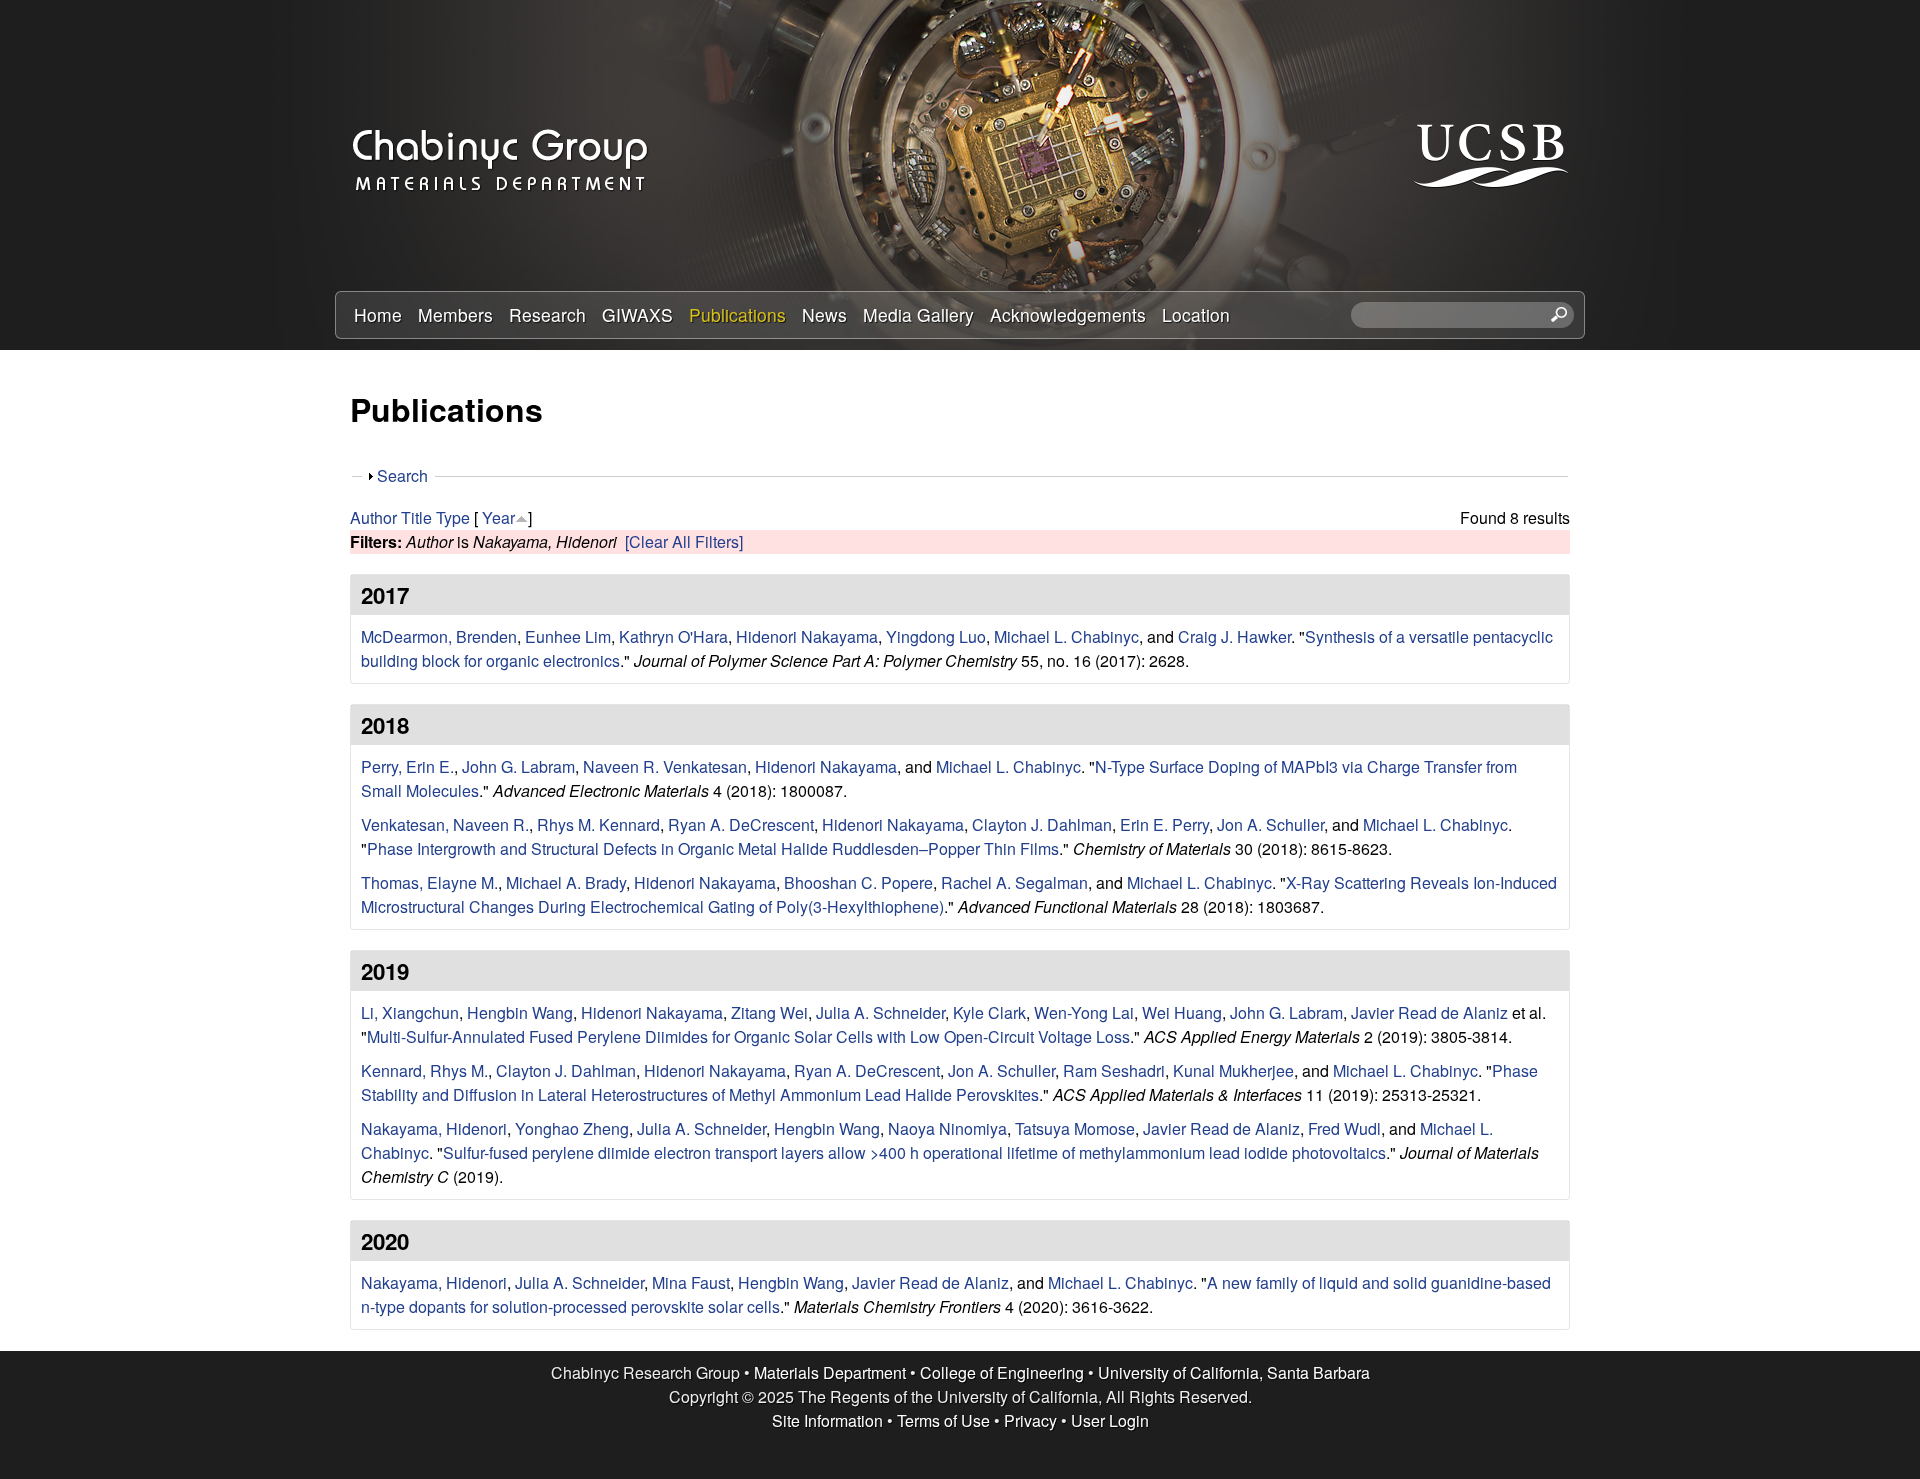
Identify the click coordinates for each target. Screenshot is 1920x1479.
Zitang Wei (769, 1012)
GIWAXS (637, 314)
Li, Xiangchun (410, 1012)
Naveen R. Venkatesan (665, 766)
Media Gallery (918, 314)
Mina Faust (691, 1282)
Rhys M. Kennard (598, 824)
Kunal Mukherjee (1233, 1070)
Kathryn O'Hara (673, 636)
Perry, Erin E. (407, 766)
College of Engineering (1002, 1372)
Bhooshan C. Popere (858, 882)
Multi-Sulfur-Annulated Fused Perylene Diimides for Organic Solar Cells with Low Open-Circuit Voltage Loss (748, 1036)
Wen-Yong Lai (1084, 1012)
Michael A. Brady (566, 882)
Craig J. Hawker (1234, 636)
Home (378, 314)
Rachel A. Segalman (1014, 882)
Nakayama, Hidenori (434, 1128)
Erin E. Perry (1164, 824)
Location (1196, 314)
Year (498, 517)
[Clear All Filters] (684, 541)
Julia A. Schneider (880, 1012)
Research (547, 314)
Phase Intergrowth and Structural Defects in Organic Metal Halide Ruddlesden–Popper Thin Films (713, 848)
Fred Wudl (1344, 1128)
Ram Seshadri (1114, 1070)
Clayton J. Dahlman (1042, 824)
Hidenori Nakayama (807, 636)
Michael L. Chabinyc (1066, 636)
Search (402, 475)
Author (373, 517)
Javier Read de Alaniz (1429, 1012)
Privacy (1030, 1420)
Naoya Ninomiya (947, 1128)
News (824, 314)
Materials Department (830, 1372)
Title (416, 517)
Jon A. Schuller (1270, 824)
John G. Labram (518, 766)
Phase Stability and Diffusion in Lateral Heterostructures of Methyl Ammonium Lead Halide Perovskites (949, 1082)
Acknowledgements (1068, 314)
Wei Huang (1182, 1012)
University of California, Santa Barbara (1234, 1372)
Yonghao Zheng (572, 1128)
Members (455, 314)
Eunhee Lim (568, 636)
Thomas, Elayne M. (429, 882)
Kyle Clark (989, 1012)
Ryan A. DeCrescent (741, 824)
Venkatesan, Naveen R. (445, 824)
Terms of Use (943, 1420)
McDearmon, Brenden (439, 636)
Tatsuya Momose (1075, 1128)
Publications (737, 314)
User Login (1110, 1420)
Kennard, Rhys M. (424, 1070)
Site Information (827, 1420)
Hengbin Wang (520, 1012)
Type (453, 517)
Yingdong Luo (936, 636)
